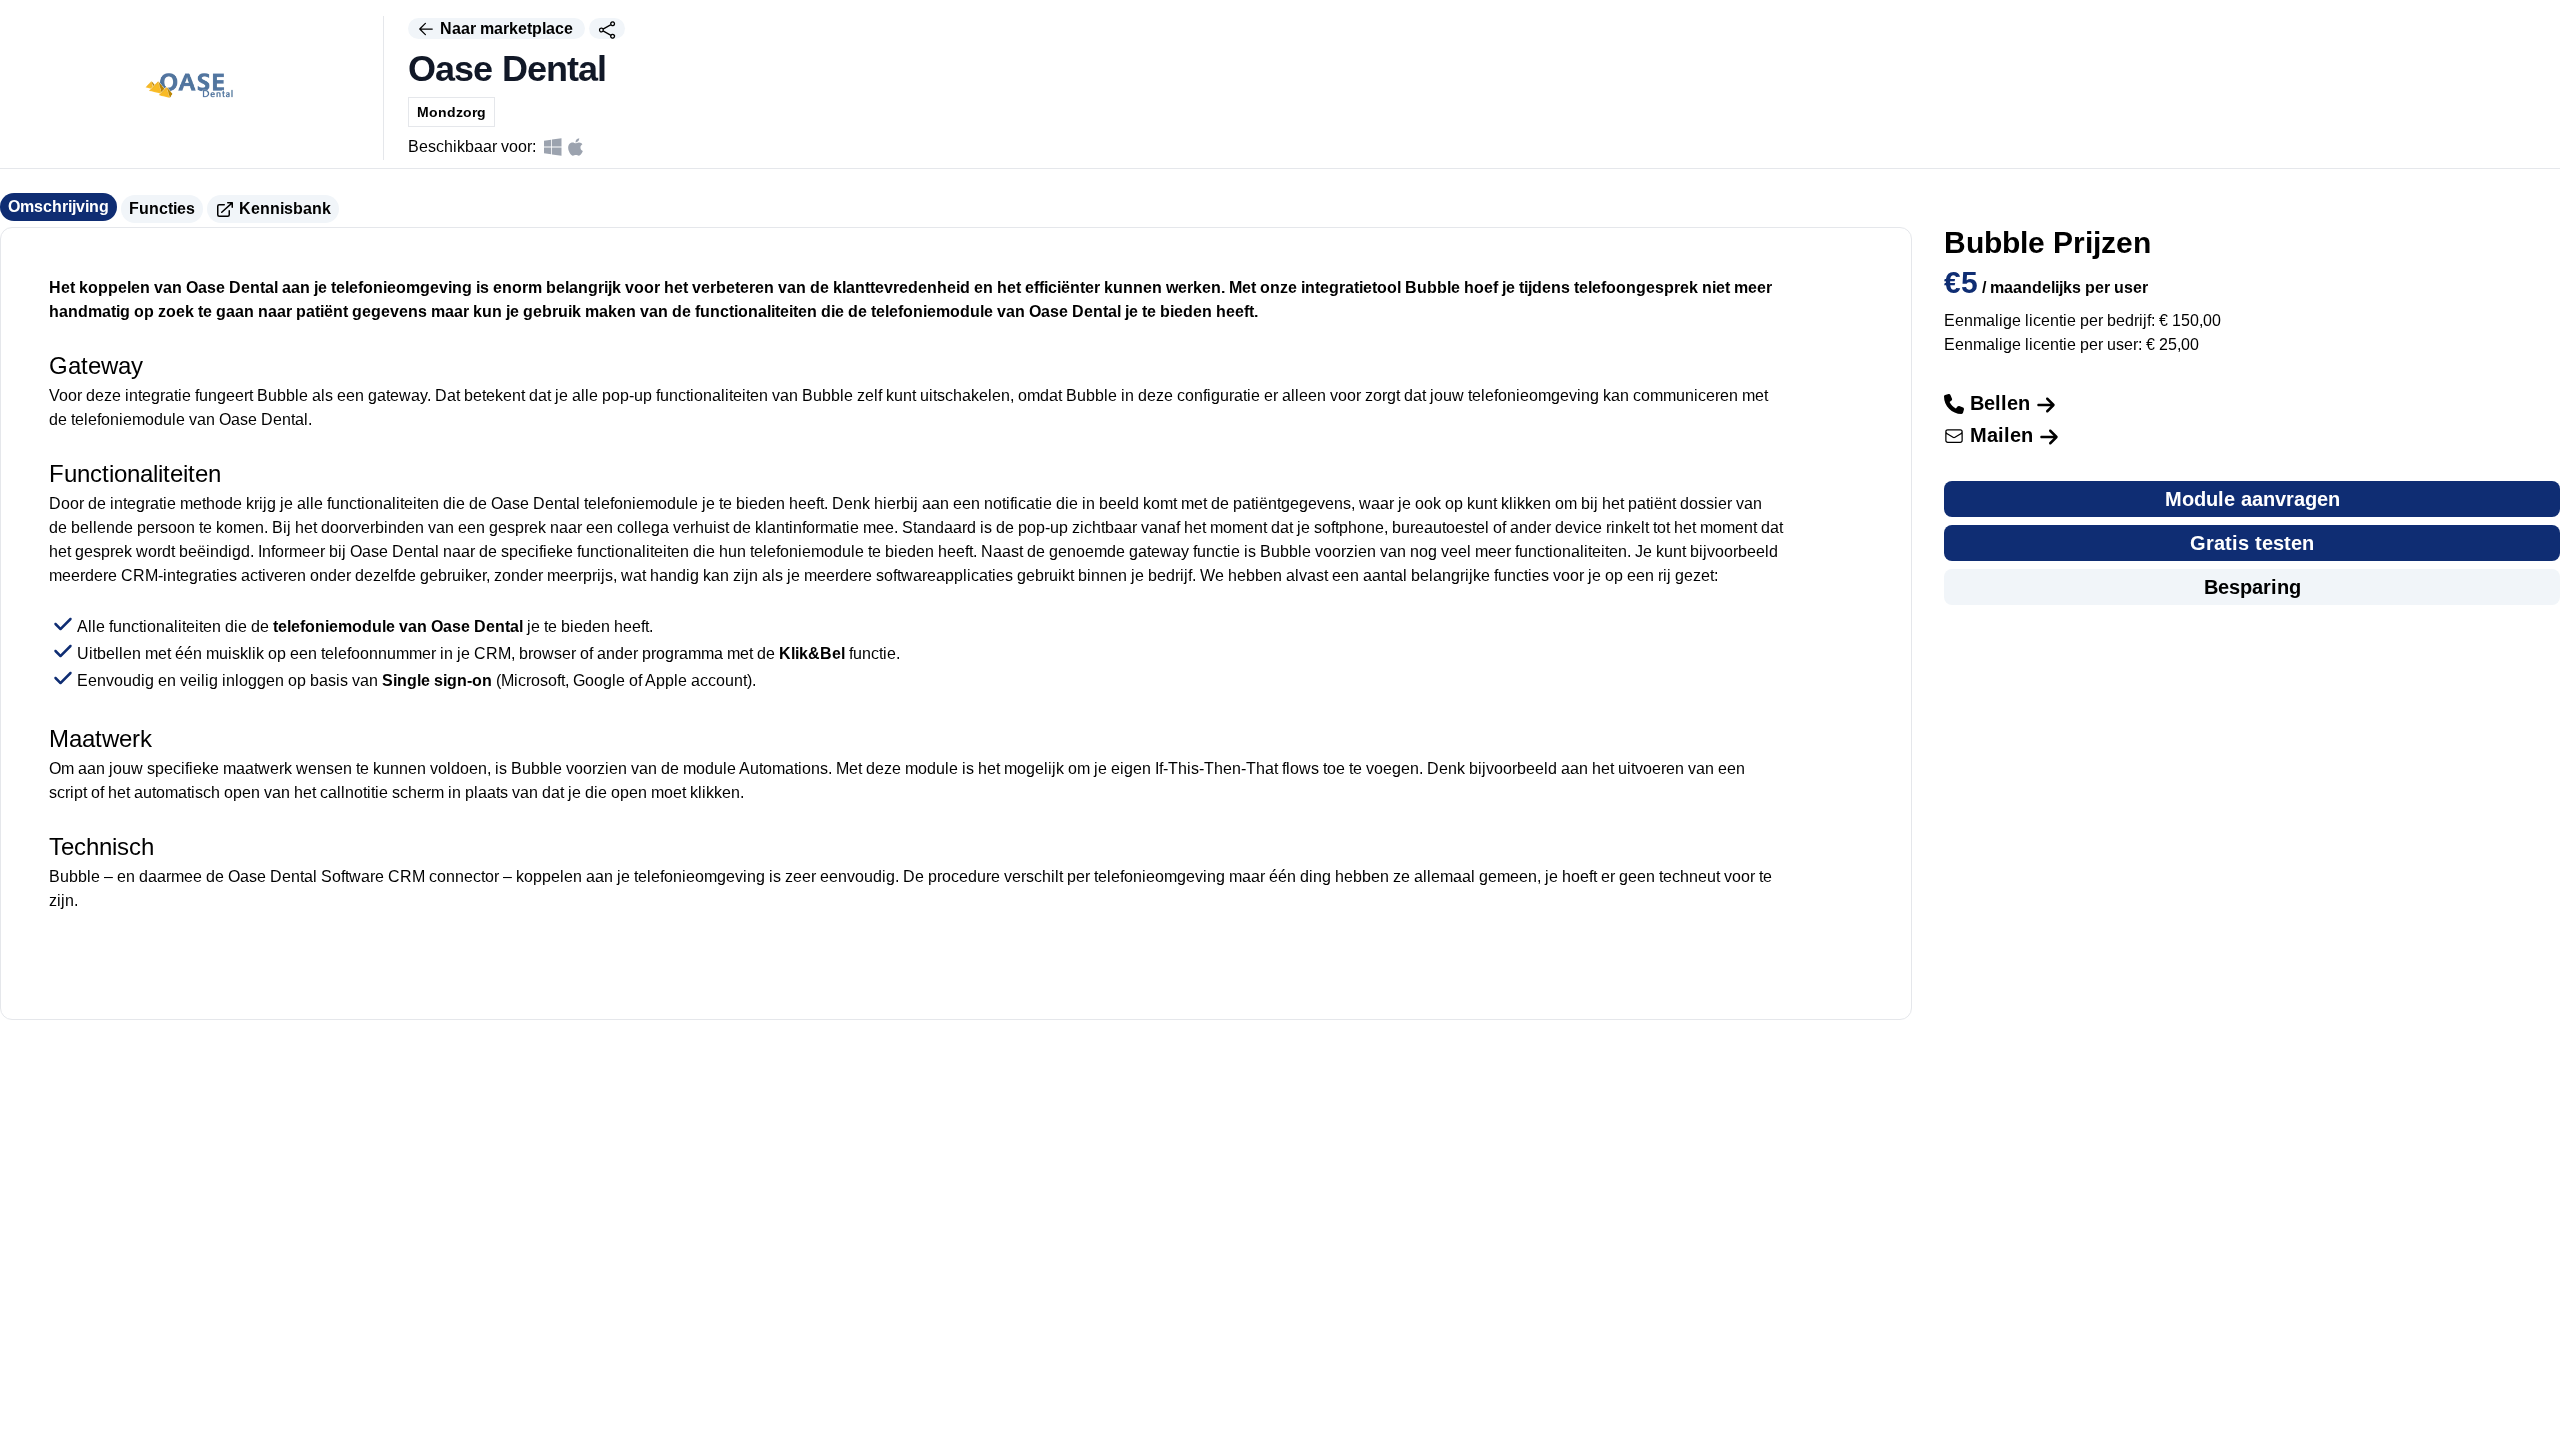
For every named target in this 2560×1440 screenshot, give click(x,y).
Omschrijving (58, 206)
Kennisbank (283, 208)
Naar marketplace (506, 28)
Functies (162, 208)
